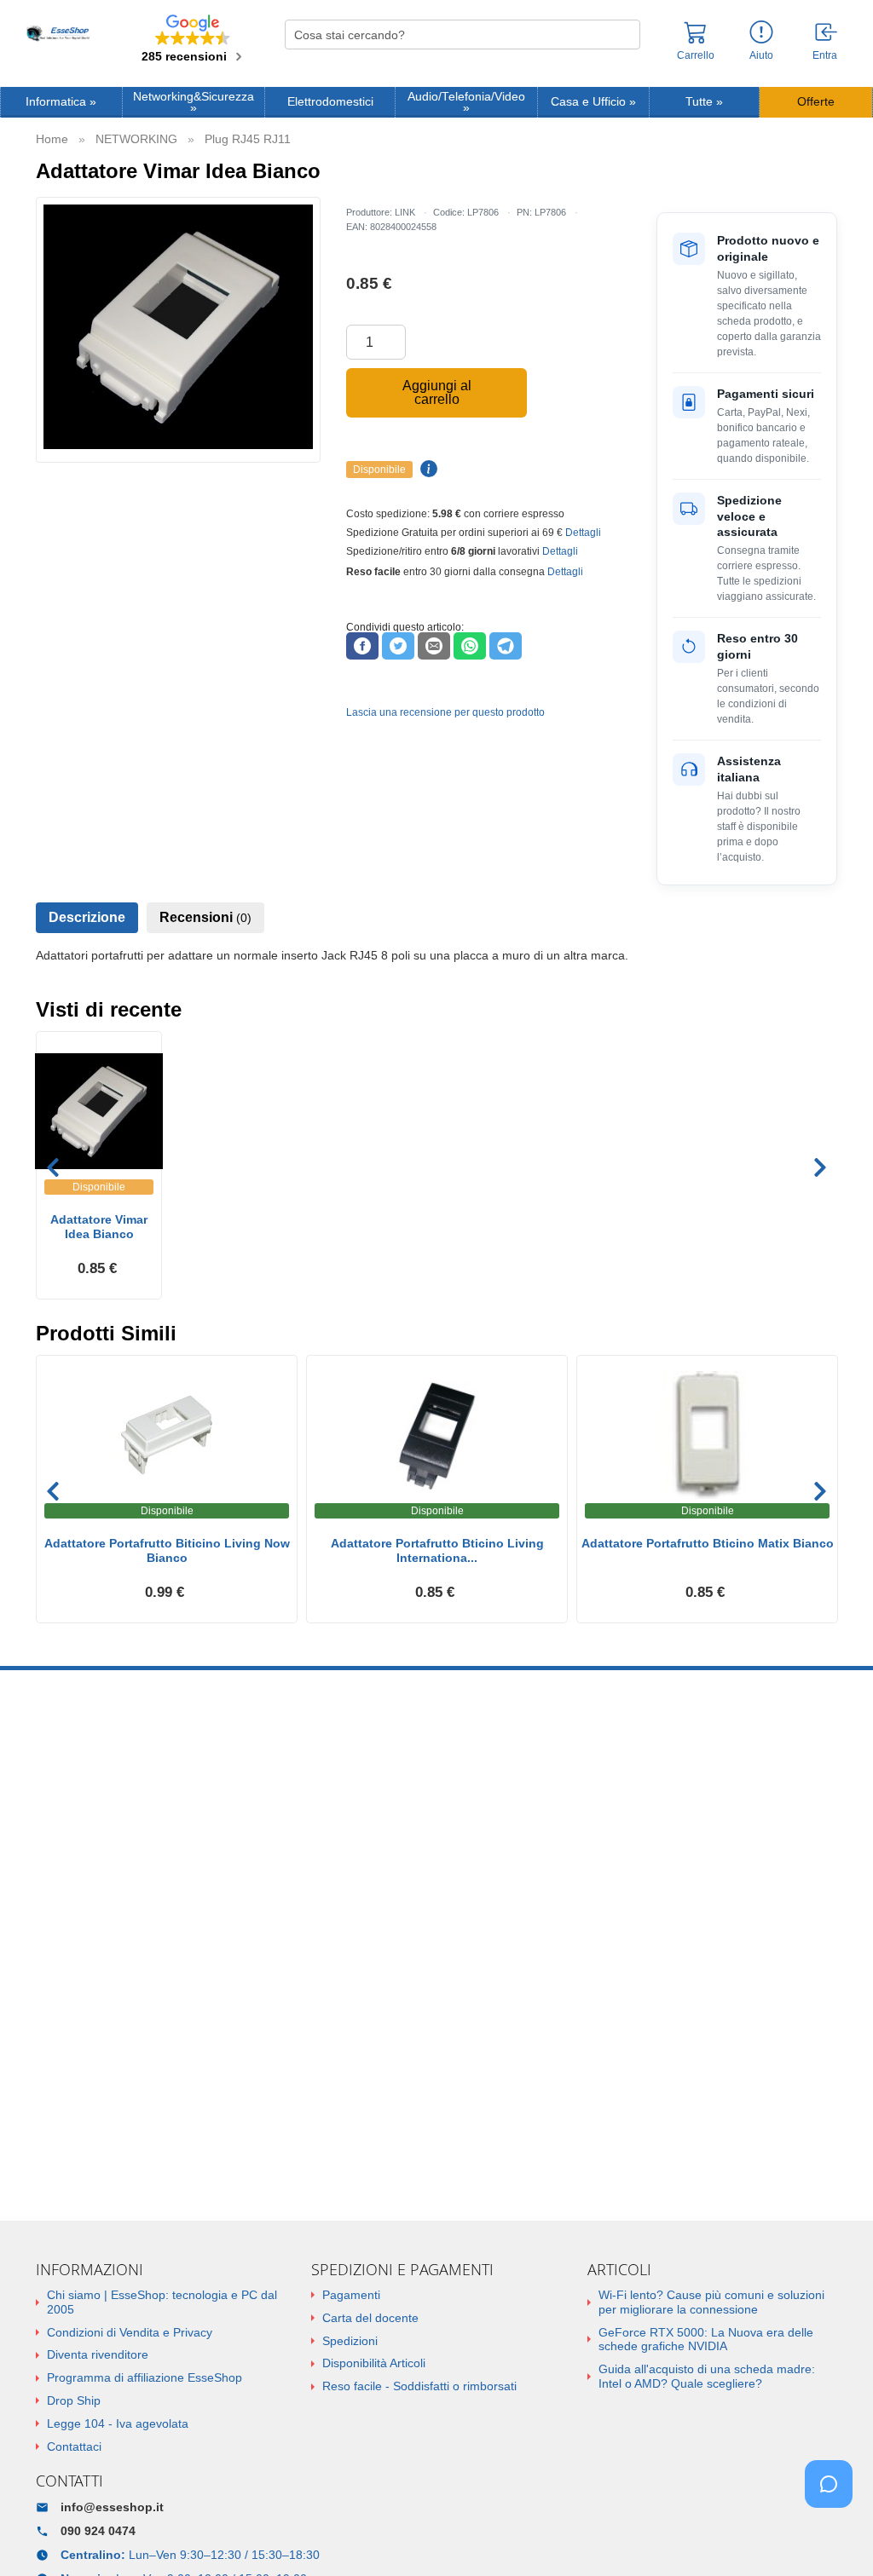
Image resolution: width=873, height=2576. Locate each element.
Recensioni (205, 917)
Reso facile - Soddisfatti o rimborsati (419, 2386)
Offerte (816, 102)
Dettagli (583, 533)
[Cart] (696, 40)
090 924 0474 (98, 2531)
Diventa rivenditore (98, 2354)
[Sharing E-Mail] (434, 646)
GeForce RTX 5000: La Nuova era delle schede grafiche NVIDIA (706, 2340)
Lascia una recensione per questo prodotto (445, 712)
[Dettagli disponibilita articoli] (426, 470)
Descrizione (87, 917)
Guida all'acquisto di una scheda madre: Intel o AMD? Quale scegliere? (707, 2376)
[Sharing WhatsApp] (470, 646)
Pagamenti (351, 2295)
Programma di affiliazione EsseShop (145, 2377)
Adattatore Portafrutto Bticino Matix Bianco (708, 1543)
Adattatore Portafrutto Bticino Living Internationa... (437, 1550)
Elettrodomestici (330, 102)
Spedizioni (350, 2341)
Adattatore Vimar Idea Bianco (99, 1227)
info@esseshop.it (112, 2507)
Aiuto (761, 55)
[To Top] (834, 2536)
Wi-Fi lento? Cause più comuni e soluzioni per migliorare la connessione (711, 2302)
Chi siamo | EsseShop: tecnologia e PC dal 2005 (162, 2302)
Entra (825, 55)
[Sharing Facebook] (362, 646)
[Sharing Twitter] (398, 646)
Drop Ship (74, 2400)
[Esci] (827, 33)
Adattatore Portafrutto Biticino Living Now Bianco (167, 1550)
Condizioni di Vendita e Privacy (130, 2332)
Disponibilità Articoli (374, 2363)
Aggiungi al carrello (437, 392)
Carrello (696, 55)
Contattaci (74, 2446)
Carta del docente (370, 2318)
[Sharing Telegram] (506, 646)
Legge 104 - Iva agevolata (118, 2423)
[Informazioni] (761, 33)
